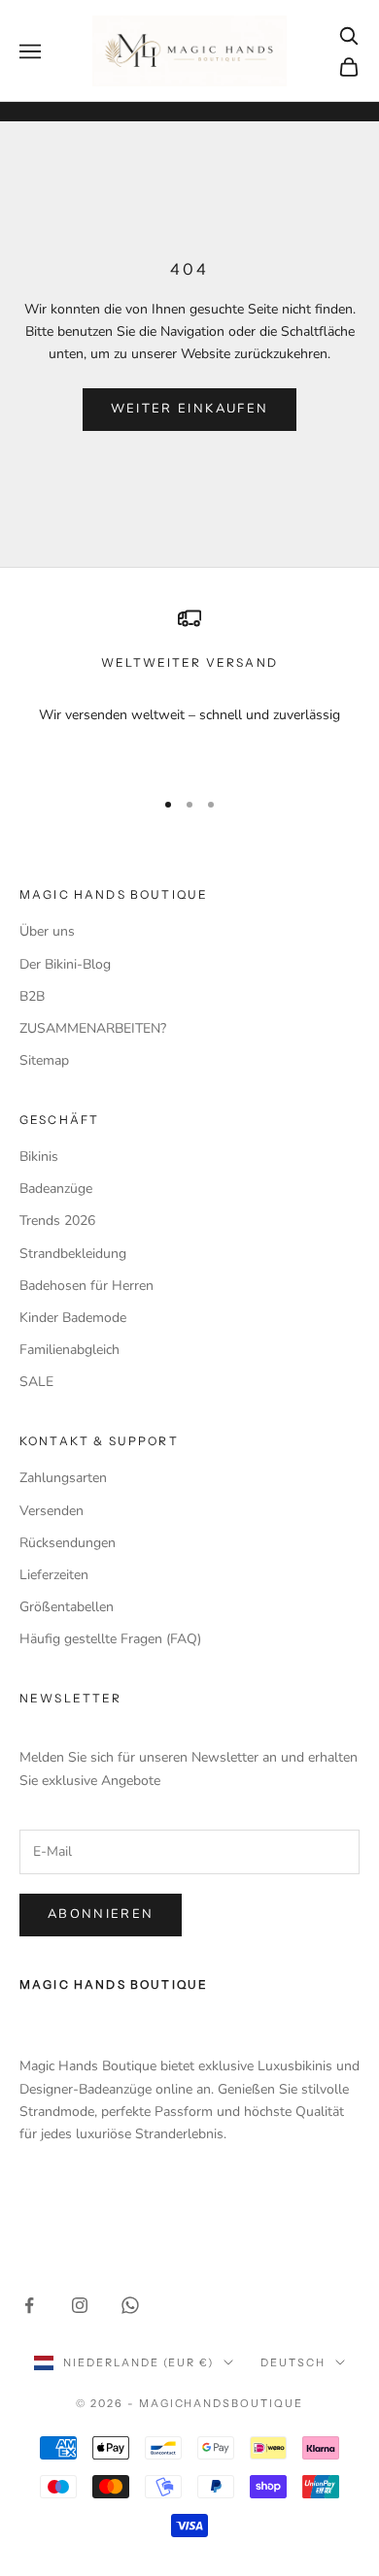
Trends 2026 (57, 1221)
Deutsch (293, 2362)
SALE (36, 1382)
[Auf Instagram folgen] (80, 2305)
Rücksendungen (68, 1543)
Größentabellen (67, 1607)
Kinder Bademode (73, 1318)
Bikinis (39, 1156)
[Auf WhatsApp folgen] (130, 2305)
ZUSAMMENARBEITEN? (93, 1028)
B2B (32, 996)
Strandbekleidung (73, 1254)
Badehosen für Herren (86, 1286)
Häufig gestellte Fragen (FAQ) (110, 1639)
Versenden (52, 1511)
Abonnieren (101, 1914)
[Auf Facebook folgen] (29, 2305)
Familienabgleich (69, 1350)
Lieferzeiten (54, 1575)
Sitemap (44, 1060)
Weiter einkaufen (189, 409)
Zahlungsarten (63, 1478)
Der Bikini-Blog (65, 964)
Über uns (47, 931)
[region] (189, 689)
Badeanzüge (56, 1189)
